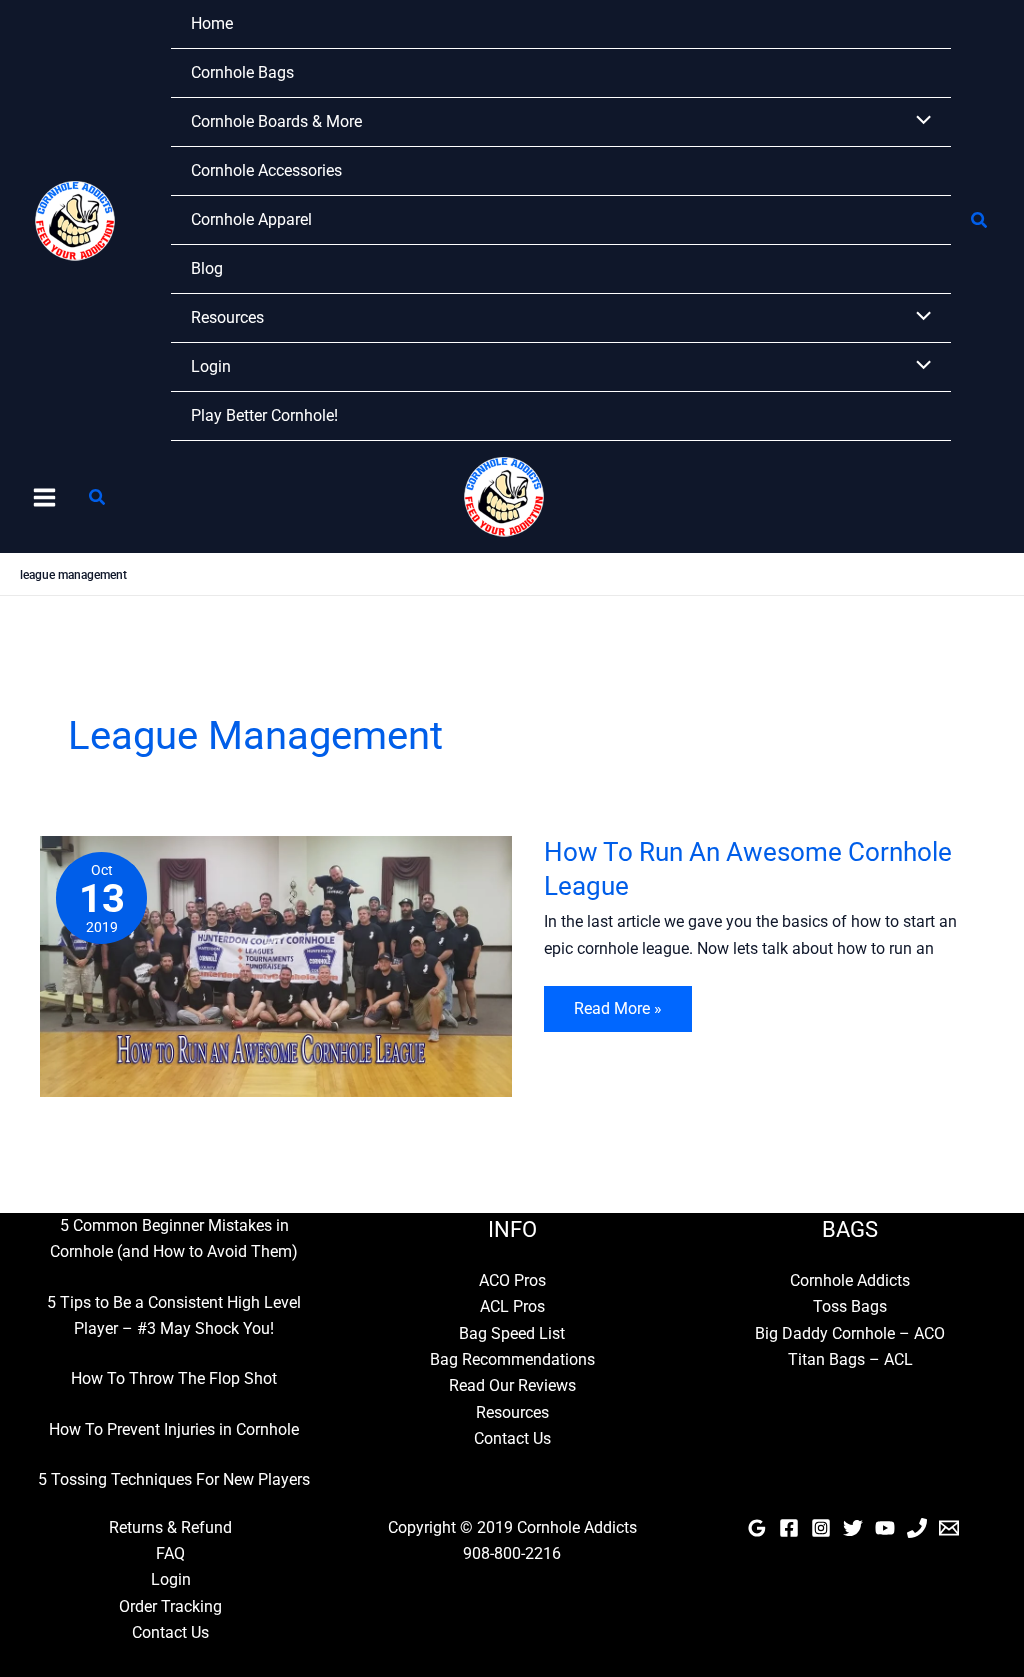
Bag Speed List (512, 1333)
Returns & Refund (170, 1527)
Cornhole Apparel (251, 219)
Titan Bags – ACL (850, 1359)
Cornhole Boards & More (276, 121)
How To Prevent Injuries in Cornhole (174, 1429)
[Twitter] (853, 1528)
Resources (227, 317)
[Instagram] (821, 1528)
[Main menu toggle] (44, 497)
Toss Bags (850, 1306)
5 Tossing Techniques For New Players (174, 1479)
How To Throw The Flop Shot (174, 1378)
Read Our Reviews (512, 1385)
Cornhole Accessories (266, 170)
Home (212, 23)
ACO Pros (512, 1280)
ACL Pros (512, 1306)
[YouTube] (885, 1528)
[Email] (949, 1528)
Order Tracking (170, 1606)
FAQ (170, 1553)
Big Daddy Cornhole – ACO (850, 1333)
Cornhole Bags (242, 72)
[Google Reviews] (757, 1528)
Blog (207, 268)
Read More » (617, 1015)
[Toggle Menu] (918, 122)
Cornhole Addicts (850, 1280)
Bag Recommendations (512, 1359)
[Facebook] (789, 1528)
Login (211, 366)
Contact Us (512, 1438)
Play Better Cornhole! (264, 415)
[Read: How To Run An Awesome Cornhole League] (276, 965)
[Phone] (917, 1528)
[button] (980, 220)
